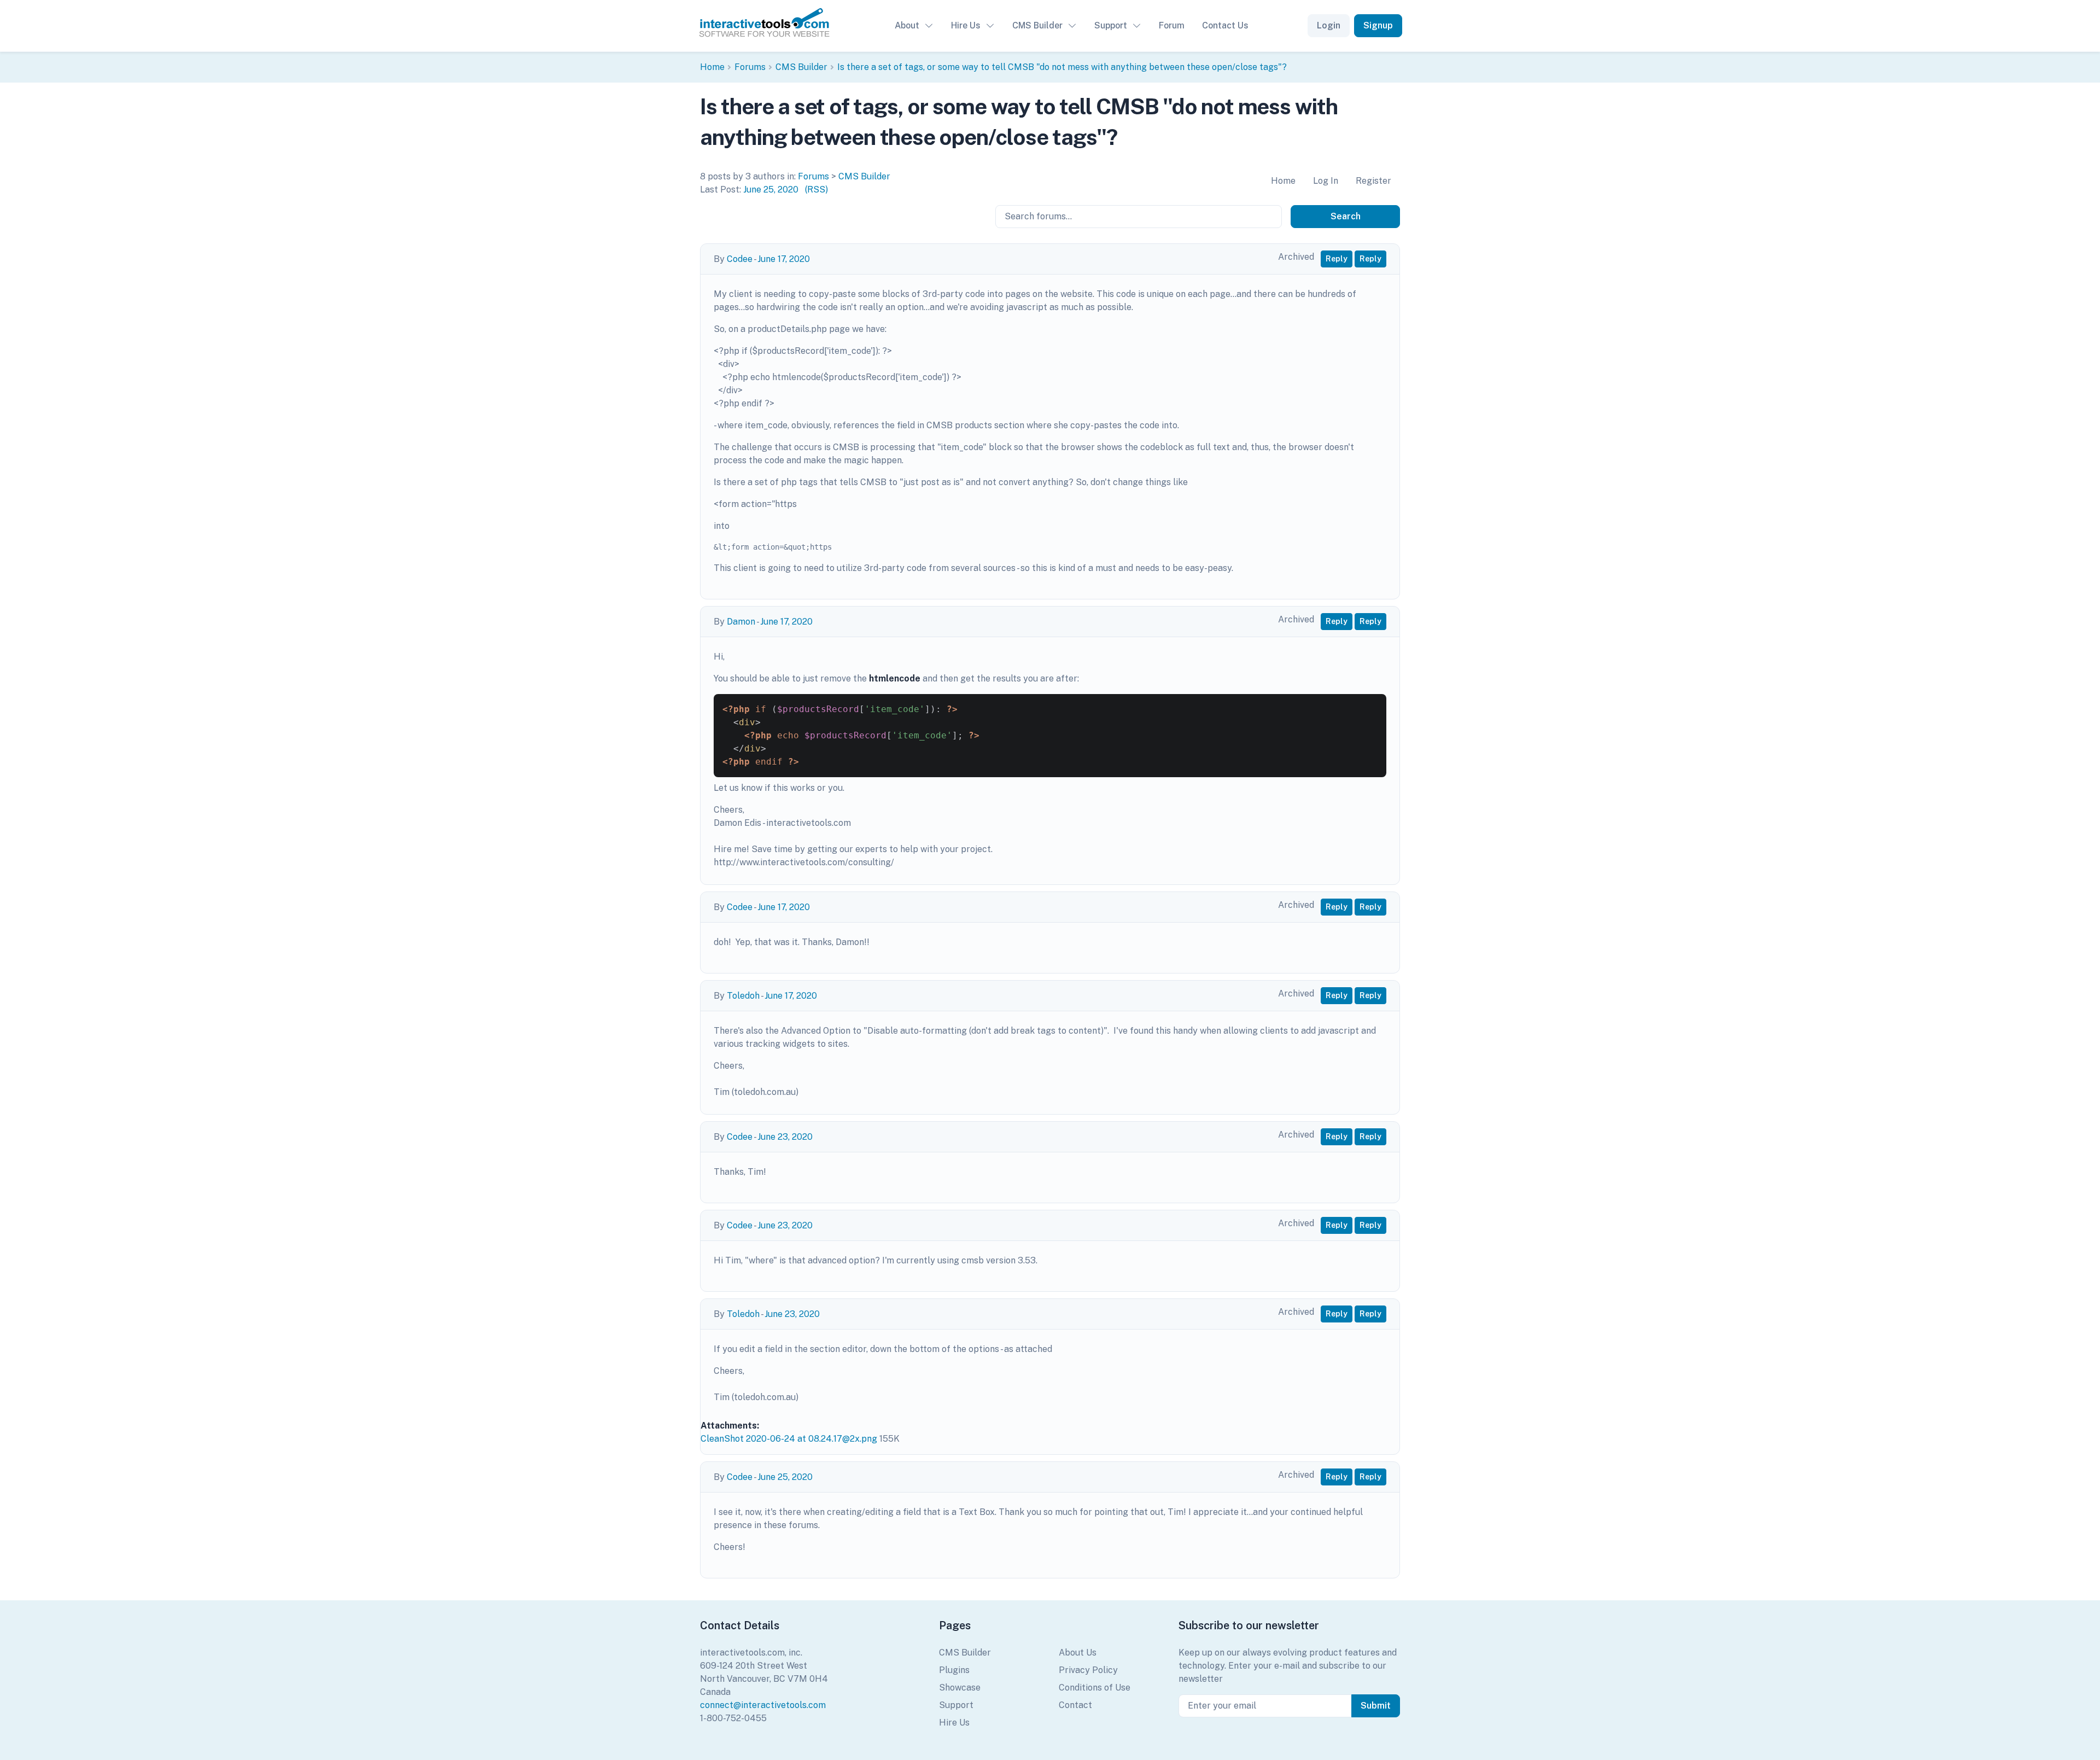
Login (1329, 25)
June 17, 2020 (784, 259)
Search (1346, 216)
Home (712, 67)
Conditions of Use (1095, 1688)
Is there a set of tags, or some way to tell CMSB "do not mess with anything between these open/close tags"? (1062, 67)
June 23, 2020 (785, 1137)
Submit (1376, 1706)
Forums (750, 67)
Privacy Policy (1088, 1670)
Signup (1378, 25)
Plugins (954, 1670)
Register (1373, 181)
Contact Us (1225, 25)
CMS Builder (1037, 25)
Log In (1326, 181)
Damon (741, 622)
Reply (1337, 259)
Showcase (960, 1688)
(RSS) (816, 190)
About (907, 25)
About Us (1078, 1653)
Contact (1075, 1705)
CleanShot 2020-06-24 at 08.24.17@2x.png (789, 1439)
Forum (1172, 25)
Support (1111, 25)
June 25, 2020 (771, 190)
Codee (740, 259)
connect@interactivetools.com (763, 1705)
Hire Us (966, 25)
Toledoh (743, 996)
